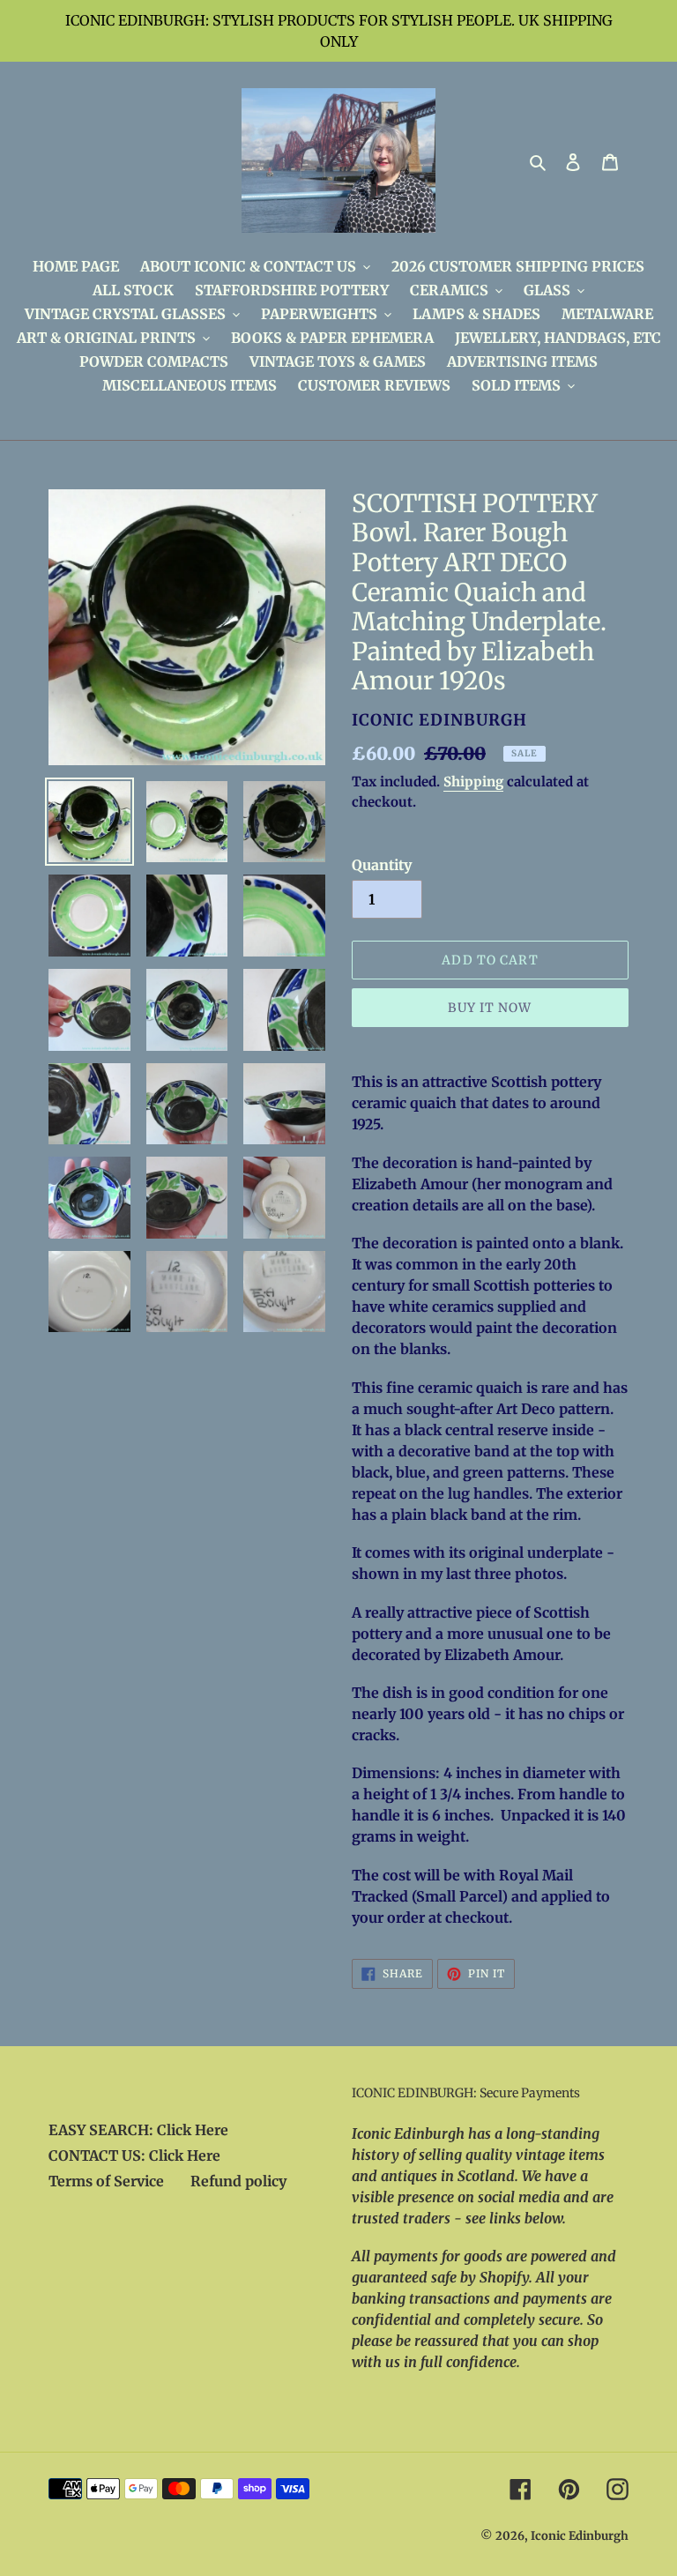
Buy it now (490, 1008)
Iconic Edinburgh (580, 2536)
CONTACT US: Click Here (134, 2155)
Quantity (382, 865)
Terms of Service (106, 2181)
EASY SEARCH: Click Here (138, 2130)
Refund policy (238, 2181)
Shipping (473, 782)
